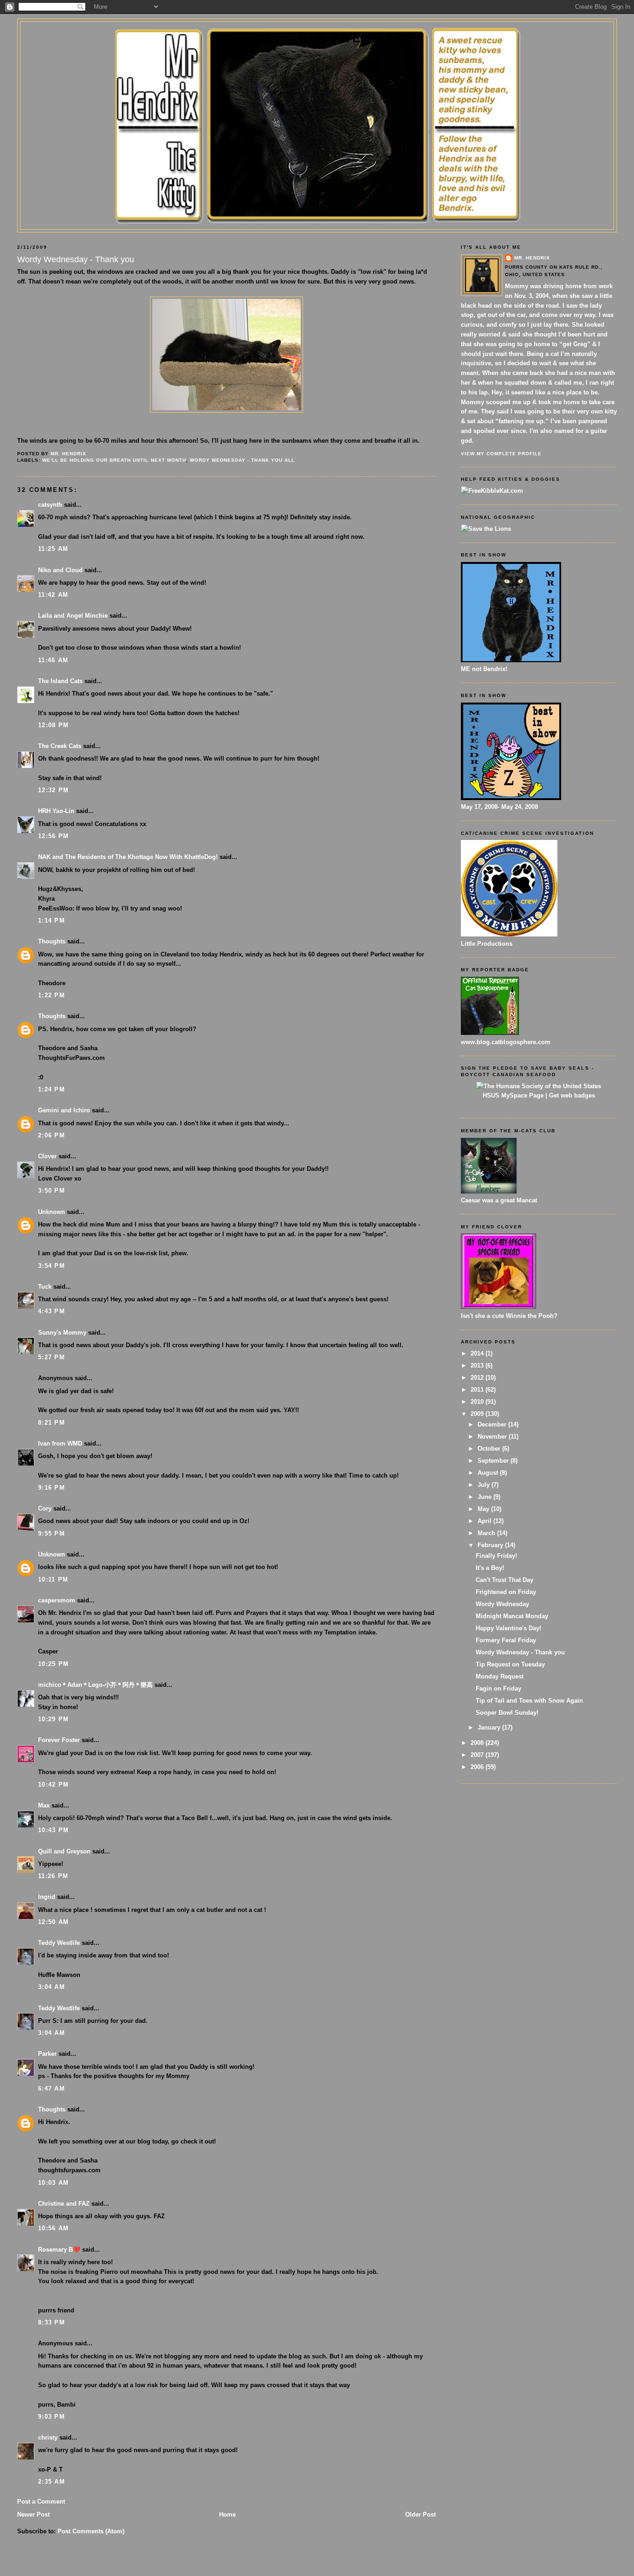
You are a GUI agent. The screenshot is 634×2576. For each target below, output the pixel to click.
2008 (478, 1743)
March (487, 1533)
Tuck (45, 1287)
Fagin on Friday (498, 1688)
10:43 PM (53, 1830)
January (490, 1727)
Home (227, 2515)
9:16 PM (52, 1488)
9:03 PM (52, 2417)
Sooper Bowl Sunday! (507, 1713)
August (489, 1473)
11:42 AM (53, 595)
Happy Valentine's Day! (508, 1628)
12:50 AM (53, 1922)
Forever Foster (59, 1740)
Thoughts (52, 941)
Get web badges (572, 1095)
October (490, 1449)
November (493, 1436)
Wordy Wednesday (502, 1604)
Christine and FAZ (64, 2204)
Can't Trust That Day (505, 1580)
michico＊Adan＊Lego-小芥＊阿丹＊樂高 (95, 1685)
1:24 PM (52, 1089)
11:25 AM (53, 549)
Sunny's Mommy (62, 1333)
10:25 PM (53, 1664)
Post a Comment (41, 2502)
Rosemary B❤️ (59, 2250)
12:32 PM (53, 790)
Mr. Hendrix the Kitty (317, 38)
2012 (478, 1378)
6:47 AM (52, 2089)
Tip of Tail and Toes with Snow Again (529, 1701)
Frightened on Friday (506, 1592)
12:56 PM (53, 836)
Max (44, 1805)
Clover (47, 1156)
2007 (478, 1755)
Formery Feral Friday (506, 1640)
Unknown (52, 1212)
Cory (45, 1508)
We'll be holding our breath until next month (114, 460)
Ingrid (47, 1897)
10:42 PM (53, 1785)
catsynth (50, 505)
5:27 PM (52, 1357)
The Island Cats (60, 681)
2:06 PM (52, 1135)
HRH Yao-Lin (56, 811)
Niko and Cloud (60, 570)
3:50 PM (52, 1191)
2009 (478, 1414)
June (485, 1497)
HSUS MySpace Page (513, 1095)
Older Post (421, 2515)
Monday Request (500, 1676)
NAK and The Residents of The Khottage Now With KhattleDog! (128, 857)
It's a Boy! (490, 1568)
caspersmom (57, 1600)
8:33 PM (52, 2322)
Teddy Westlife (59, 1943)
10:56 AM (53, 2228)
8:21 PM (52, 1423)
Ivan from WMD (60, 1443)
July (485, 1485)
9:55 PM (52, 1533)
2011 (478, 1390)
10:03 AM (53, 2183)
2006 (478, 1767)
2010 (478, 1402)
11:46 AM (53, 660)
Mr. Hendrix (532, 258)
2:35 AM (52, 2482)
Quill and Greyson (64, 1851)
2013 (478, 1365)
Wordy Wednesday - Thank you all (242, 460)
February (491, 1545)
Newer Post (33, 2515)
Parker (47, 2054)
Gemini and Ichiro (64, 1110)
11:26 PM (53, 1876)
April (485, 1521)
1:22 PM (52, 995)
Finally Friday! (496, 1556)
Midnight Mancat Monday (512, 1616)
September (494, 1461)
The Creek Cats (60, 746)
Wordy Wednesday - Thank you (520, 1652)
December (493, 1424)
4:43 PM (52, 1311)
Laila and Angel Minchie (73, 616)
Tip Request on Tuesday (510, 1664)
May (484, 1509)
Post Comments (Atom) (91, 2531)
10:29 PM (53, 1719)
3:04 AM (52, 1987)
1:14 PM (52, 920)
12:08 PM (53, 725)
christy (48, 2437)
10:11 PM (53, 1579)
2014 (478, 1353)
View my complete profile (501, 454)
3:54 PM (52, 1266)
